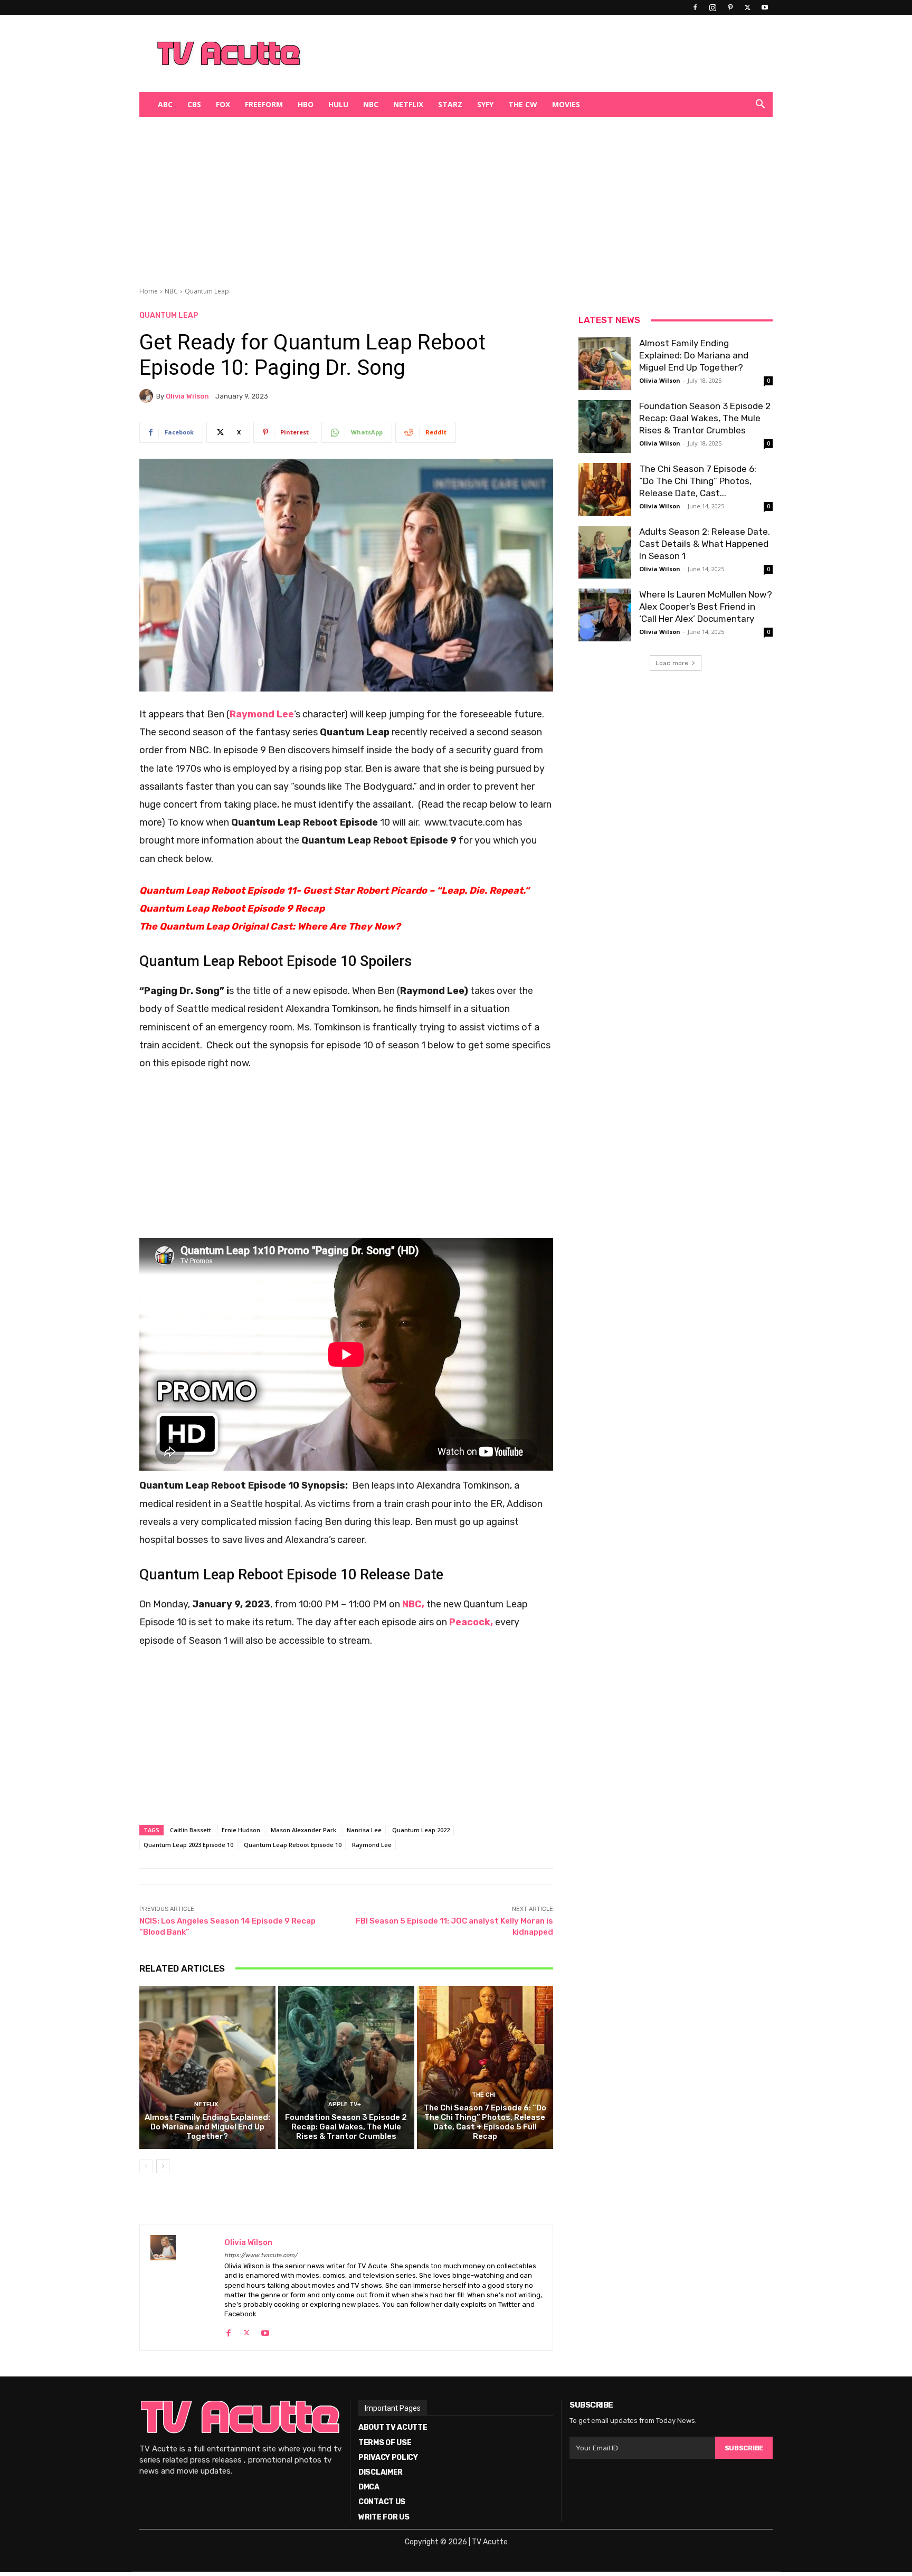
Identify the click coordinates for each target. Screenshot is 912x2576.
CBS (194, 104)
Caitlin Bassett (191, 1830)
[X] (747, 7)
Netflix (408, 104)
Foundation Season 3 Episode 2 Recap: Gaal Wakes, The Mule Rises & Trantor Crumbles (346, 2127)
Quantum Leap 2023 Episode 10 (188, 1845)
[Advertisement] (511, 53)
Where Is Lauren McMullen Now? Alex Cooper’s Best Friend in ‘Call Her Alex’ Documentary (706, 607)
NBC (371, 104)
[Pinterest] (730, 7)
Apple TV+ (345, 2104)
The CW (523, 104)
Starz (450, 104)
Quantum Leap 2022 (421, 1830)
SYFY (485, 104)
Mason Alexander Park (303, 1830)
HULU (338, 104)
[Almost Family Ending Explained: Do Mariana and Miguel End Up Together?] (207, 2068)
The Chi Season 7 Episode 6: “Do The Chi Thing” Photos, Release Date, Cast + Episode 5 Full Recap (485, 2122)
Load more (672, 663)
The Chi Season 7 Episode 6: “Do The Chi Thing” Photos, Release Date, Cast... (698, 481)
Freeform (264, 104)
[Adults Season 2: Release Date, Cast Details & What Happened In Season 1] (605, 552)
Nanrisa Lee (364, 1830)
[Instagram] (712, 7)
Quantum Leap (207, 291)
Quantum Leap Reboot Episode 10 (293, 1845)
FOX (223, 104)
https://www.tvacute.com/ (261, 2255)
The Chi (484, 2095)
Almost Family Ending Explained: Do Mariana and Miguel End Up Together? (207, 2127)
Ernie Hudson (241, 1830)
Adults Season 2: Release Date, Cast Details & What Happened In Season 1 (705, 544)
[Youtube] (765, 7)
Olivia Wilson (187, 396)
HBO (306, 104)
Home (149, 291)
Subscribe (744, 2448)
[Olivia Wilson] (148, 396)
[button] (760, 105)
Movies (566, 104)
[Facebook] (695, 7)
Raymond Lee (372, 1845)
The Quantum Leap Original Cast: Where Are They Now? (270, 926)
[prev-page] (146, 2166)
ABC (165, 104)
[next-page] (163, 2166)
